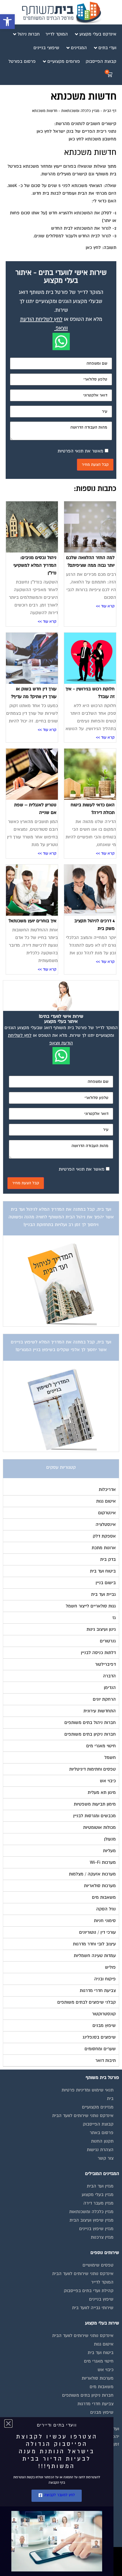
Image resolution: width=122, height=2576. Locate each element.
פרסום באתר (102, 2133)
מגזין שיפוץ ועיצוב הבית (91, 2220)
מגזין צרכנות (102, 2237)
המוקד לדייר (102, 2282)
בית (110, 2099)
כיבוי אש (106, 2370)
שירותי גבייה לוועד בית (93, 2308)
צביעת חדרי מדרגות (95, 2404)
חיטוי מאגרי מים (99, 2361)
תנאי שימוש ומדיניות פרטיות (88, 2090)
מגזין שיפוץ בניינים (96, 2229)
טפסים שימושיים (98, 2265)
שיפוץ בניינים (101, 2299)
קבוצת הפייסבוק (98, 2124)
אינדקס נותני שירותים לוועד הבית (83, 2116)
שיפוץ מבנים (102, 2412)
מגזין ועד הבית (100, 2186)
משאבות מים (102, 2387)
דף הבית (110, 111)
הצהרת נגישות (100, 2150)
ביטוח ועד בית (101, 2353)
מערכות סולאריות (98, 2378)
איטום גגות (104, 2344)
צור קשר (106, 2158)
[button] (7, 22)
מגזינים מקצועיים (98, 2107)
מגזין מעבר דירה (98, 2203)
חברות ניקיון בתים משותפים (88, 2395)
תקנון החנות (102, 2141)
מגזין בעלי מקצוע (98, 2195)
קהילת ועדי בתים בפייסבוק (89, 2291)
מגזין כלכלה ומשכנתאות (80, 111)
